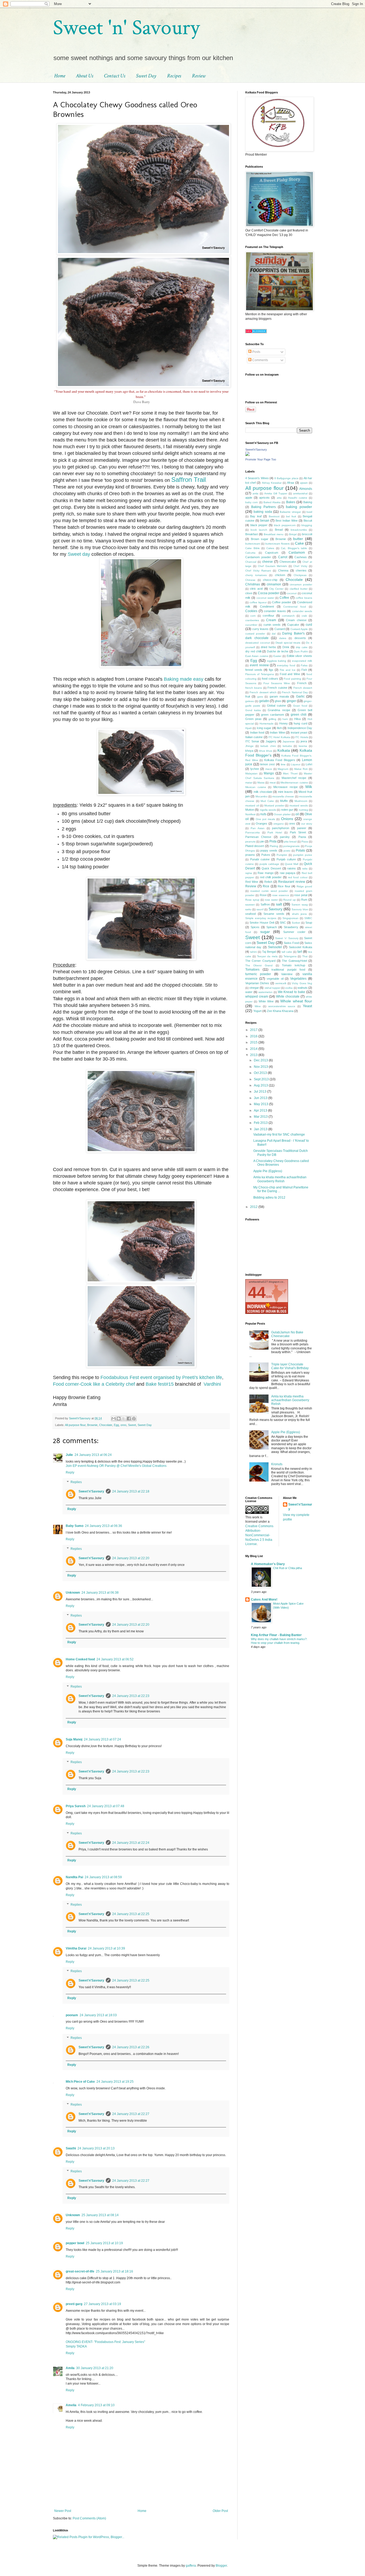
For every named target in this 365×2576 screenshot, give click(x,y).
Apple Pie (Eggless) (268, 1171)
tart (300, 952)
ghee (278, 701)
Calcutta (250, 553)
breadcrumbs (299, 530)
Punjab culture (286, 859)
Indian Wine (277, 732)
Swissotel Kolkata (300, 947)
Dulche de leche (278, 651)
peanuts (250, 842)
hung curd (300, 723)
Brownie (92, 1425)
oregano (279, 824)
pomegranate (292, 846)
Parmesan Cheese (258, 837)
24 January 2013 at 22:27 (131, 2114)
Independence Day (300, 728)
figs (271, 670)
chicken (280, 575)
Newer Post (63, 2511)
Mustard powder (274, 806)
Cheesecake (288, 562)
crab (304, 616)
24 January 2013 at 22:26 (131, 2047)
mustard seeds (299, 806)
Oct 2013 (261, 1073)
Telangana (290, 956)
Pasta (302, 837)
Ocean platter (282, 814)
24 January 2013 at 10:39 (106, 1948)
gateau (250, 701)
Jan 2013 (261, 1129)
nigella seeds (268, 810)
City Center (276, 589)
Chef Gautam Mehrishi (272, 566)
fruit (248, 696)
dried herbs (268, 647)
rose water (271, 900)
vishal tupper (272, 988)
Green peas (253, 719)
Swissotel (275, 947)
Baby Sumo (75, 1526)
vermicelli (281, 983)
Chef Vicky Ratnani (258, 571)
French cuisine (277, 688)
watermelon (265, 992)
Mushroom (301, 801)
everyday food (286, 665)
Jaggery (271, 741)
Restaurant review (292, 882)
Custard (280, 629)
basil (309, 512)
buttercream (253, 544)
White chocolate (288, 996)
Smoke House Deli (262, 923)
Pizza (305, 842)
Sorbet (296, 923)
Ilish (279, 728)
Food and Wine (290, 674)
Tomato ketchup (294, 965)
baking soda (263, 512)
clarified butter (299, 589)
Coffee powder (282, 602)
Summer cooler (294, 932)
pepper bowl (75, 2243)
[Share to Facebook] (129, 1419)
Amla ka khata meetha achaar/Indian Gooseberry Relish (280, 1179)
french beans (254, 688)
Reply (70, 1472)
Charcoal (251, 562)
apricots (264, 498)
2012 (254, 1207)
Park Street (298, 832)
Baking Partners (263, 507)
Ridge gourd (304, 886)
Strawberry (291, 927)
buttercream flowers (277, 544)
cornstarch (288, 616)
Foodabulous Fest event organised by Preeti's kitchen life (161, 1377)
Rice (266, 886)
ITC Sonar (252, 741)
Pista (273, 841)
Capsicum (272, 553)
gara (260, 697)
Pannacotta (253, 832)
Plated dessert (255, 846)
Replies (76, 1482)
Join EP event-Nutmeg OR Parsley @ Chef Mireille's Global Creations (116, 1466)
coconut (292, 593)
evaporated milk (302, 661)
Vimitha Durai (76, 1948)
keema (303, 746)
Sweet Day (146, 76)
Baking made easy (184, 679)
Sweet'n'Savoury (91, 1491)
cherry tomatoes (256, 575)
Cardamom (297, 553)
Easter (277, 656)
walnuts (303, 988)
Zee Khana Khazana (280, 1011)
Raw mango (266, 873)
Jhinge (249, 746)
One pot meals (265, 819)
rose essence (281, 895)
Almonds (306, 489)
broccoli (307, 534)
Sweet (132, 1425)
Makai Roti (301, 769)
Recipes (174, 76)
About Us (85, 76)
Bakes (291, 502)
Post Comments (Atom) (89, 2518)
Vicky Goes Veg (302, 983)
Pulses (266, 855)
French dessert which (263, 692)
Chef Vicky (300, 566)
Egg (116, 1425)
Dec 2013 (261, 1060)
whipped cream (257, 996)
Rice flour (284, 886)
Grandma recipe (279, 710)
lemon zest (267, 764)
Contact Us (115, 76)
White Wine (266, 1001)
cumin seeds (272, 625)
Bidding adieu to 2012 (269, 1198)
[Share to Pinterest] (134, 1419)
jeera (304, 741)
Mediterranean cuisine (294, 783)
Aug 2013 (261, 1085)
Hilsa (297, 719)
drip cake (302, 647)
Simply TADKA (76, 2346)
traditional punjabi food (288, 970)
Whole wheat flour (296, 1001)
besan (265, 521)
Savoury (275, 909)
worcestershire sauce (282, 1006)
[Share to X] (124, 1419)
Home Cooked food (80, 1659)
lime (283, 764)
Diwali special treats (288, 643)
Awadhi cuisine (298, 498)
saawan (250, 905)
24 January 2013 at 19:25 (115, 2082)
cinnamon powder (301, 584)
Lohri (309, 764)
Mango (269, 773)
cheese (267, 562)
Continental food (295, 607)
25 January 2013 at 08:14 (100, 2215)
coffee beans (304, 598)
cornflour (268, 616)
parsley (285, 837)
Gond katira (253, 710)
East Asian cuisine (257, 656)
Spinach (272, 927)
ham (285, 719)
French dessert (303, 688)
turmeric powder (258, 974)
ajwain (304, 483)
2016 (254, 1036)
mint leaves (285, 792)
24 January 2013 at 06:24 (93, 1455)
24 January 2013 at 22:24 (131, 1843)
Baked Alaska (272, 502)
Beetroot (274, 516)
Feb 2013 (261, 1123)
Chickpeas (300, 575)
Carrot (283, 557)
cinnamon (274, 584)
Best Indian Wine (287, 521)
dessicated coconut (258, 643)
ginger (291, 701)
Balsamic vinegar (290, 512)
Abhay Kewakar (272, 483)
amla (255, 493)
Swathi (71, 2148)
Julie (69, 1455)
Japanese (289, 741)
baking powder (299, 507)
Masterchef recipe (294, 778)
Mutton (250, 810)
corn (253, 616)
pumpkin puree (303, 855)
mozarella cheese (283, 796)
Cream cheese (296, 620)
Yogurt (257, 1011)
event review (259, 665)
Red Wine (252, 882)
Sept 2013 (262, 1079)
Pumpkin (282, 855)
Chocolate (106, 1425)
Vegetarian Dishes (257, 983)
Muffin (284, 801)
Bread (279, 530)
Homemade (267, 724)
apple (249, 498)
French (302, 683)
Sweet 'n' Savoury (126, 28)
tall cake (287, 952)
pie (262, 841)
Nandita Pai (74, 1877)
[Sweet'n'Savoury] (247, 455)
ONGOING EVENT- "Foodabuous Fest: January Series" (105, 2342)
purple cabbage (269, 864)
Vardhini (212, 1384)
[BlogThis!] (119, 1419)
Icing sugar (264, 728)
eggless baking (277, 661)
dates (283, 638)
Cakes (270, 548)
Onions (287, 819)
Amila (70, 2368)
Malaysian (251, 773)
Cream (271, 620)
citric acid (256, 589)
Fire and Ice (288, 670)
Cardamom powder (258, 557)
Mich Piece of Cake (80, 2082)
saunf (260, 909)
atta (279, 498)
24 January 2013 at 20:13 (96, 2148)
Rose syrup (252, 900)
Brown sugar (260, 539)
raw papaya (288, 873)
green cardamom (273, 715)
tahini (253, 952)
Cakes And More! (264, 1600)
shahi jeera (300, 914)
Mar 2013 (261, 1117)
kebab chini (268, 746)
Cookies (251, 611)
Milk (309, 787)
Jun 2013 (261, 1098)
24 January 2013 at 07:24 (102, 1739)
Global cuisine (276, 706)
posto (287, 851)
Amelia (71, 2405)
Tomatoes (252, 970)
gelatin (264, 701)
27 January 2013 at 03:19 (102, 2304)
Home (60, 76)
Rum (304, 900)
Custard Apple (299, 629)
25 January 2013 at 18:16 (114, 2271)
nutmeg (303, 810)
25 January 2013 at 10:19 (104, 2243)
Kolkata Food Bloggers (280, 760)
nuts (263, 814)
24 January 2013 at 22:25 (131, 1914)
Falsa (304, 665)
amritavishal (300, 493)
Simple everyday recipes (261, 918)
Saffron (265, 904)
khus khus (266, 751)
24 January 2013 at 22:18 (131, 1491)
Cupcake (293, 625)
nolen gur (287, 810)
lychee (255, 769)
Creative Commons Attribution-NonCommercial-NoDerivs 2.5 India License (259, 1535)
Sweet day (79, 554)
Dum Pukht (301, 651)
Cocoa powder (269, 593)
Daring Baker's (293, 633)
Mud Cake (267, 801)
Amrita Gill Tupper (276, 493)
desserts (300, 638)
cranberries (252, 620)
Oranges (261, 824)
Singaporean (290, 918)
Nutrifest (250, 814)
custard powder (255, 634)
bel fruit (291, 516)
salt (279, 904)
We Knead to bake (292, 992)
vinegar (254, 988)
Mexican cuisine (256, 787)
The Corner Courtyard (260, 961)
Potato (300, 850)
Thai (305, 956)
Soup (309, 923)
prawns (250, 855)
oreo (123, 1425)
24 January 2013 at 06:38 (100, 1593)
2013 (254, 1055)
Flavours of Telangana (260, 674)
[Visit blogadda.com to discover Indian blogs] (256, 332)
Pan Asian (258, 828)
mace (269, 769)
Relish (268, 882)
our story (307, 824)
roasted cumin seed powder (269, 891)
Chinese (250, 580)
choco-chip (270, 580)
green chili (299, 715)
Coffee (284, 598)
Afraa (290, 483)
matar (249, 783)
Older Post (220, 2511)
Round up (290, 900)
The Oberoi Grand (259, 965)
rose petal (301, 895)
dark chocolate (257, 638)
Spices (255, 927)
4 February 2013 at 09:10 (96, 2405)
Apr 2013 (261, 1110)
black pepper (259, 525)
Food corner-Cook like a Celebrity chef (94, 1384)
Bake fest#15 (160, 1384)
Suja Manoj (74, 1739)
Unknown (73, 1593)
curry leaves (261, 629)
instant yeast (299, 732)
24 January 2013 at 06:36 (104, 1526)
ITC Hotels (301, 737)
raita (305, 868)
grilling (272, 719)
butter (298, 539)
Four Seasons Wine (277, 683)
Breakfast (252, 534)
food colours (270, 679)
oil (297, 814)
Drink (286, 647)
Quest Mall (292, 864)
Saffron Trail (189, 480)
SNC (283, 923)
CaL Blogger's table (294, 548)
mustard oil (252, 806)
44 (257, 1292)
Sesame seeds (274, 914)
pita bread (290, 842)
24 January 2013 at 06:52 (115, 1659)
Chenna (283, 570)
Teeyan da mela (267, 956)
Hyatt (248, 728)
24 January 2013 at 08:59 (103, 1877)
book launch (259, 530)
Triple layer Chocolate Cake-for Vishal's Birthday (290, 1366)
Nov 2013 (261, 1067)
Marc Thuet (290, 773)
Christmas (253, 584)
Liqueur (296, 764)
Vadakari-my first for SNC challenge (279, 1135)
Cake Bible (253, 548)
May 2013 (261, 1104)
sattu (248, 909)
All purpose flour (75, 1425)
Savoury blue (300, 909)
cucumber (251, 625)
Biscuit (308, 521)
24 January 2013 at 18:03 (98, 2015)
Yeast (307, 1006)
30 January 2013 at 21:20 (95, 2368)
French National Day (295, 692)
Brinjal (293, 534)
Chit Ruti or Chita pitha (288, 1568)
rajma (249, 873)
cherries (301, 570)
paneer (302, 828)
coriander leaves (275, 611)
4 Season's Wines (257, 478)
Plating (274, 846)
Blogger (221, 2566)
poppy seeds (269, 850)
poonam (72, 2015)
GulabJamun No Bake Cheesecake (287, 1334)
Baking (308, 502)
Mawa (261, 783)
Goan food (300, 706)
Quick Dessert (271, 868)
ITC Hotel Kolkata (279, 737)
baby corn (252, 502)
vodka (289, 988)
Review (199, 76)
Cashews (301, 557)
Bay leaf (256, 516)
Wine (258, 1006)
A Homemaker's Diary (268, 1564)
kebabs (287, 746)
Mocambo (261, 796)
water (249, 992)
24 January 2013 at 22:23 (131, 1696)
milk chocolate (263, 792)
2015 (254, 1042)
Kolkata (284, 750)
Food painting (292, 679)
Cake (299, 543)
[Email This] (114, 1419)
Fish (304, 670)
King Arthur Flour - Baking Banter (276, 1635)
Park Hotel (275, 832)
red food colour (298, 877)
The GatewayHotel (294, 961)
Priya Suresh (76, 1806)
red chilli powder (271, 877)
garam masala (279, 696)
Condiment (267, 606)
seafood (251, 914)
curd (309, 625)
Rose (263, 895)
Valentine (287, 974)
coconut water (265, 598)
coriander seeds (302, 611)
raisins (292, 868)
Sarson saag (300, 905)
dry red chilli (253, 651)
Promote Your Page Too (261, 459)
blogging (307, 525)
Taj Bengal (269, 952)
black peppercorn (285, 525)
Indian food (257, 732)
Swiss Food (291, 943)
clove (249, 593)
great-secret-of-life (80, 2271)
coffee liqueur (258, 602)
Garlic (300, 696)
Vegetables (298, 979)
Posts (256, 352)
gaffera (191, 2566)
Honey (284, 723)
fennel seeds (254, 670)
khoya (249, 751)
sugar (265, 932)
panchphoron (281, 828)
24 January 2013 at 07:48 (106, 1806)
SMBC (308, 918)
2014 (254, 1049)
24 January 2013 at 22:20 (131, 1558)
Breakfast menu (274, 534)
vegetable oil (275, 979)
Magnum (283, 769)
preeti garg (74, 2304)
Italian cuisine (254, 737)
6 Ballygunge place (286, 478)
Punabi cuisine (260, 859)
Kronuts (277, 1464)
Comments (260, 360)
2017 (254, 1030)
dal (274, 634)
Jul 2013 (261, 1092)
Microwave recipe (286, 787)
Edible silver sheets (300, 656)
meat (273, 783)
